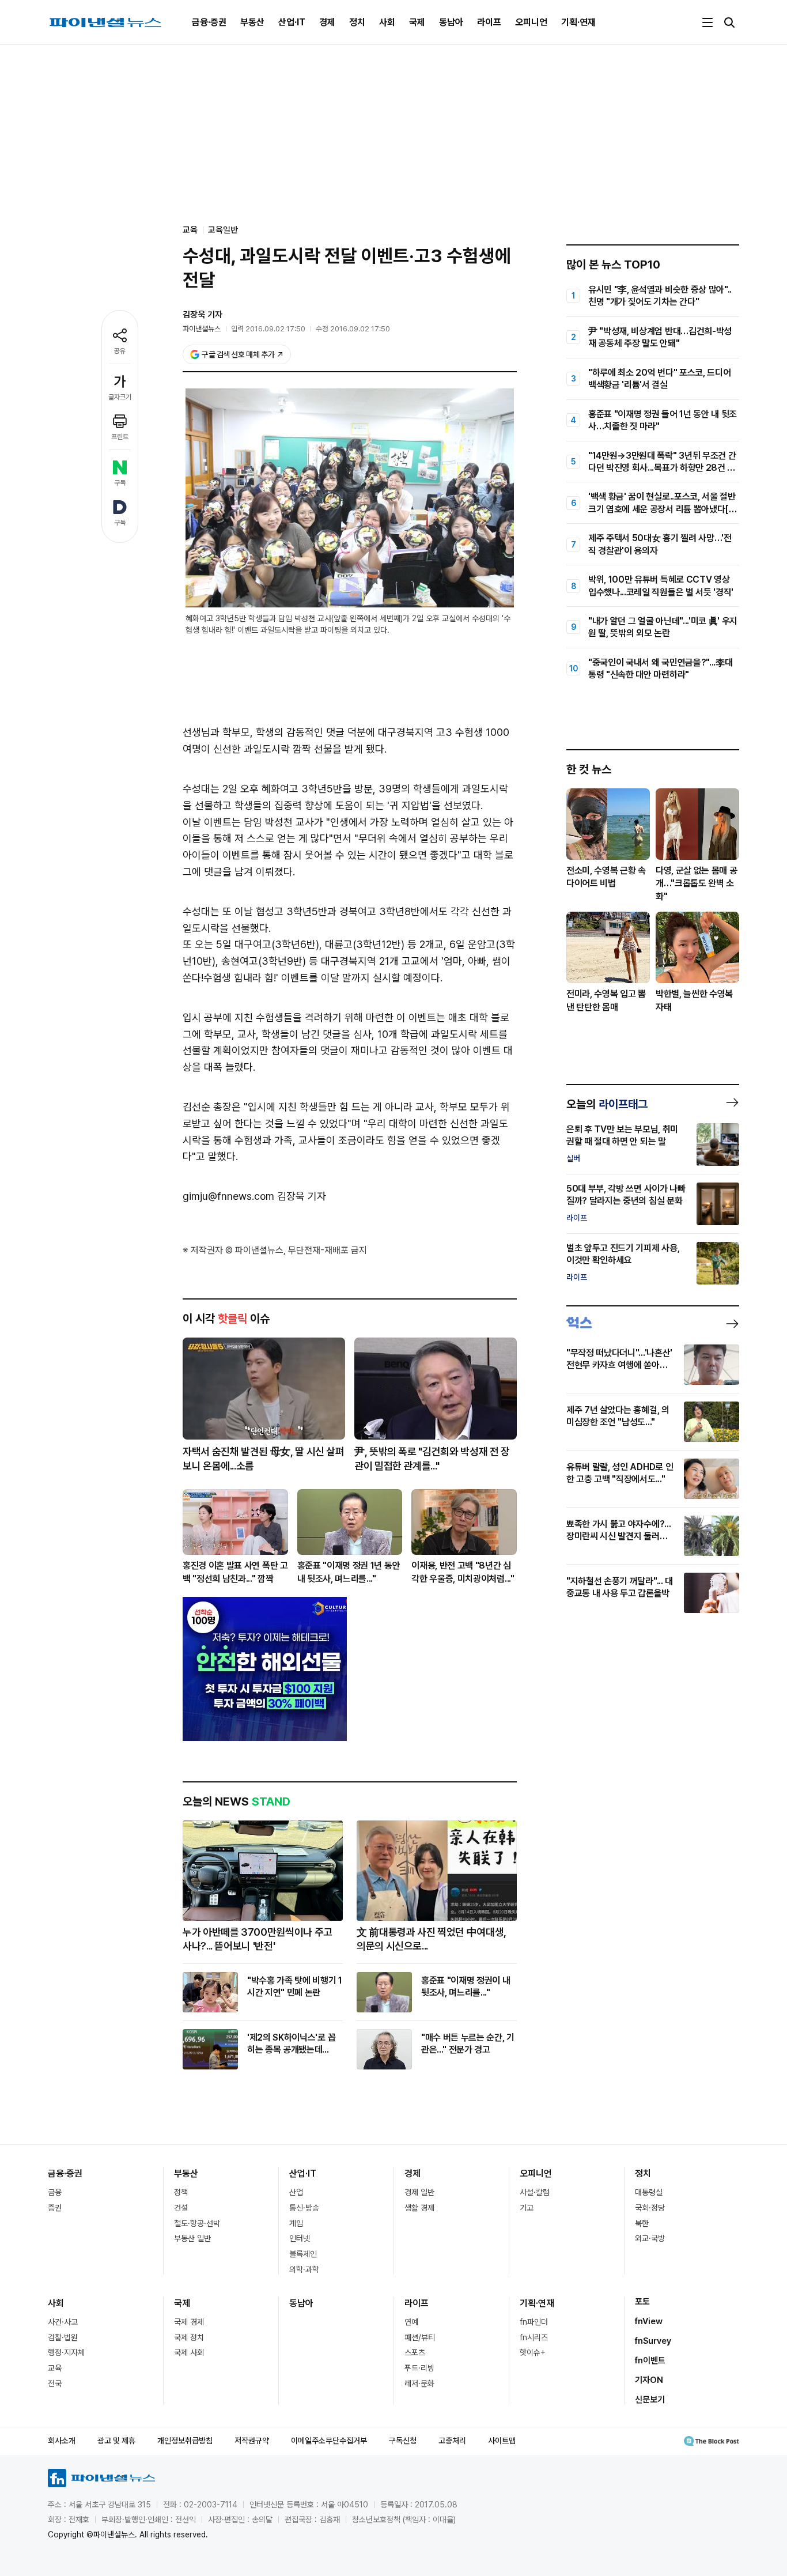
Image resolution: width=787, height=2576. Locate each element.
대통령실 (649, 2192)
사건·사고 (63, 2322)
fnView (649, 2321)
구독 (120, 483)
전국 (55, 2384)
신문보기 (650, 2400)
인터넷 (300, 2238)
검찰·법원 (63, 2337)
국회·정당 (650, 2208)
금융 (55, 2192)
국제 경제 (189, 2322)
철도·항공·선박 (197, 2223)
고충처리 (452, 2441)
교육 (55, 2368)
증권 (55, 2208)
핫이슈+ (533, 2352)
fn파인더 (534, 2322)
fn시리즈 (534, 2337)
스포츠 (415, 2352)
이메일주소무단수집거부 (329, 2441)
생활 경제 (419, 2208)
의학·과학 (304, 2269)
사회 (387, 22)
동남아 (451, 22)
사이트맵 (502, 2441)
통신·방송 (304, 2208)
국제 (417, 22)
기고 (527, 2208)
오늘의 (607, 1104)
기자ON (649, 2380)
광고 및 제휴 (116, 2441)
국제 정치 (189, 2337)
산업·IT (292, 22)
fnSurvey (653, 2341)
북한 (642, 2223)
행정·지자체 (66, 2352)
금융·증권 (209, 22)
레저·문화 (419, 2384)
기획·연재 (578, 22)
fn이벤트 (650, 2360)
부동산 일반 (192, 2238)
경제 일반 (419, 2192)
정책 (181, 2192)
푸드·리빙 (419, 2368)
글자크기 (120, 397)
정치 (357, 22)
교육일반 (223, 230)
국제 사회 (189, 2352)
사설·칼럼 (535, 2192)
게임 (296, 2223)
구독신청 (403, 2441)
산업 (296, 2192)
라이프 (489, 22)
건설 (181, 2208)
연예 (411, 2322)
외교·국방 (650, 2238)
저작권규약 (252, 2441)
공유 (120, 351)
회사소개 (62, 2441)
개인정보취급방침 (185, 2441)
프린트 (120, 437)
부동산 (252, 22)
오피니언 (531, 22)
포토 (642, 2302)
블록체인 (303, 2254)
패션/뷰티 (420, 2337)
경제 (327, 22)
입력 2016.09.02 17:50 (268, 329)
